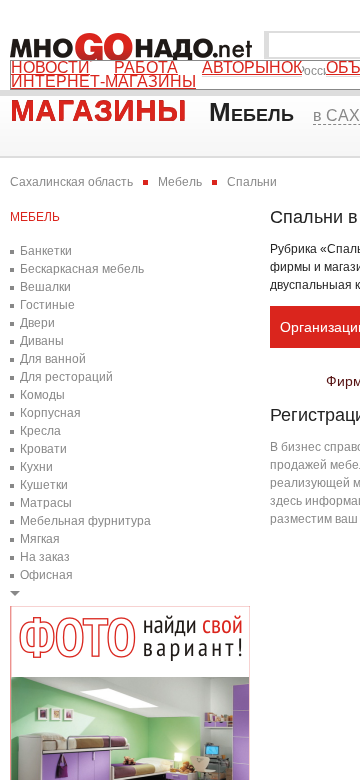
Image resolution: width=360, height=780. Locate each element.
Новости (50, 68)
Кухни (36, 467)
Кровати (43, 449)
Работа (146, 68)
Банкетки (46, 251)
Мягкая (40, 539)
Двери (37, 323)
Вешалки (45, 287)
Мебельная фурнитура (85, 521)
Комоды (42, 395)
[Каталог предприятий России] (135, 45)
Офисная (46, 575)
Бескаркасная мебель (82, 269)
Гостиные (47, 305)
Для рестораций (66, 377)
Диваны (42, 341)
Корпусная (50, 413)
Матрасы (46, 503)
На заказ (45, 557)
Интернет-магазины (103, 82)
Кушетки (44, 485)
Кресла (40, 431)
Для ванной (53, 359)
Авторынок (252, 68)
